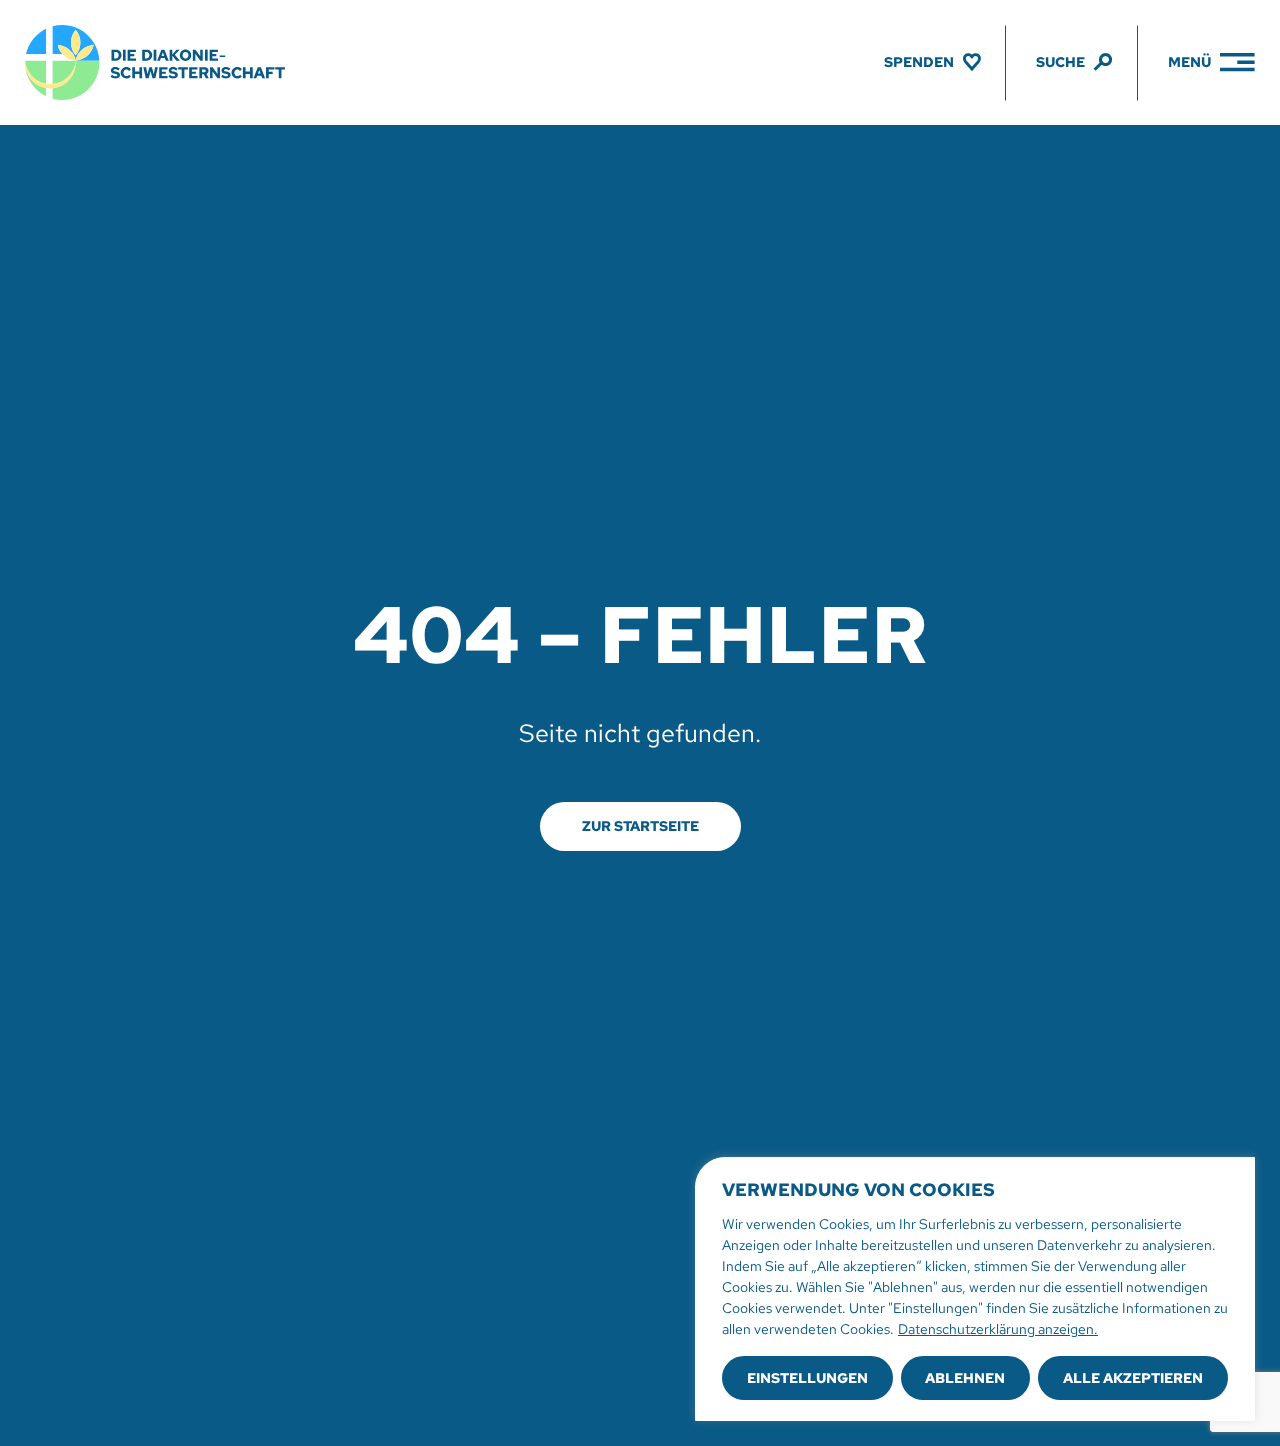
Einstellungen (807, 1378)
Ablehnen (965, 1378)
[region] (975, 1289)
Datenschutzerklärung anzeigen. (998, 1329)
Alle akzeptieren (1133, 1378)
